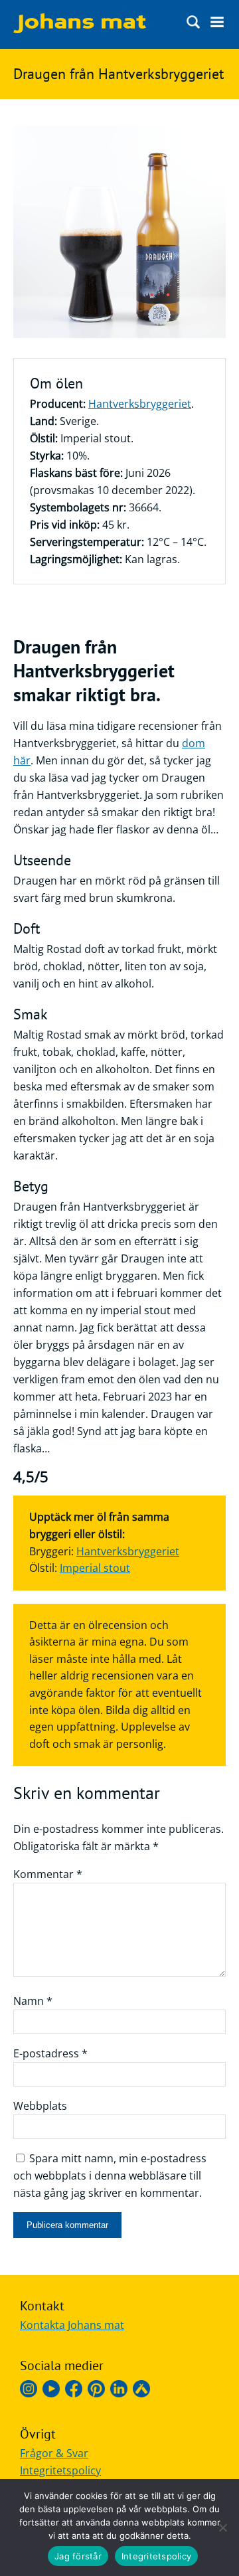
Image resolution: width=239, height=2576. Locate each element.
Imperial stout (95, 1568)
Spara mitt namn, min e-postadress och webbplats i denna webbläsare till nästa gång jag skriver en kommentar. (110, 2176)
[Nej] (222, 2528)
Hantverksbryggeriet (140, 404)
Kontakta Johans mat (72, 2325)
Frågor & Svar (54, 2453)
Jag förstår (78, 2556)
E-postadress (50, 2053)
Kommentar (48, 1874)
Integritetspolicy (60, 2470)
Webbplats (40, 2106)
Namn (33, 2001)
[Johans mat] (80, 29)
